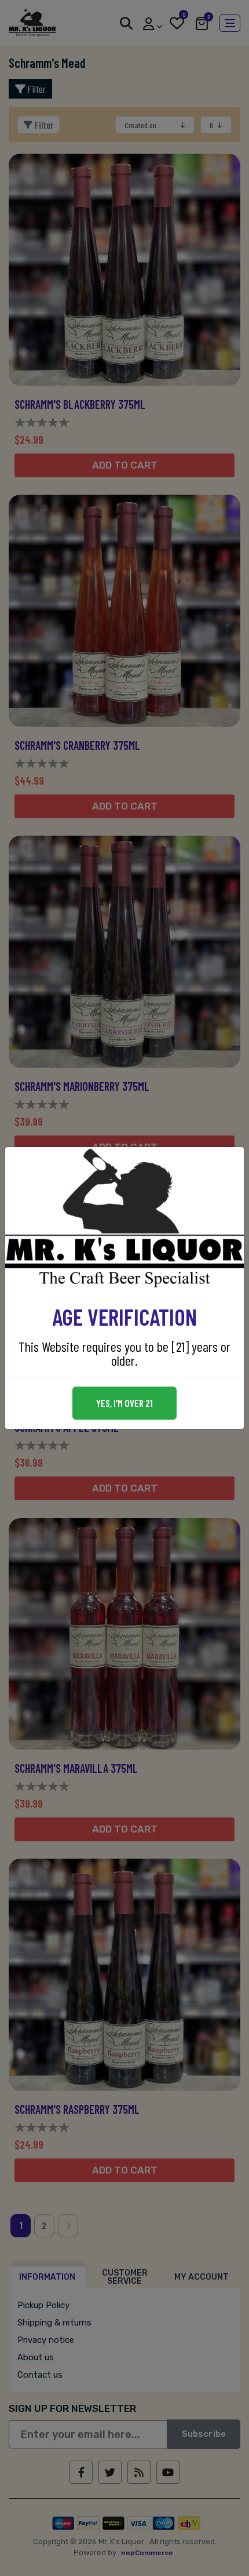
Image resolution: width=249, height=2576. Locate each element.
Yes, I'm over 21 (124, 1403)
